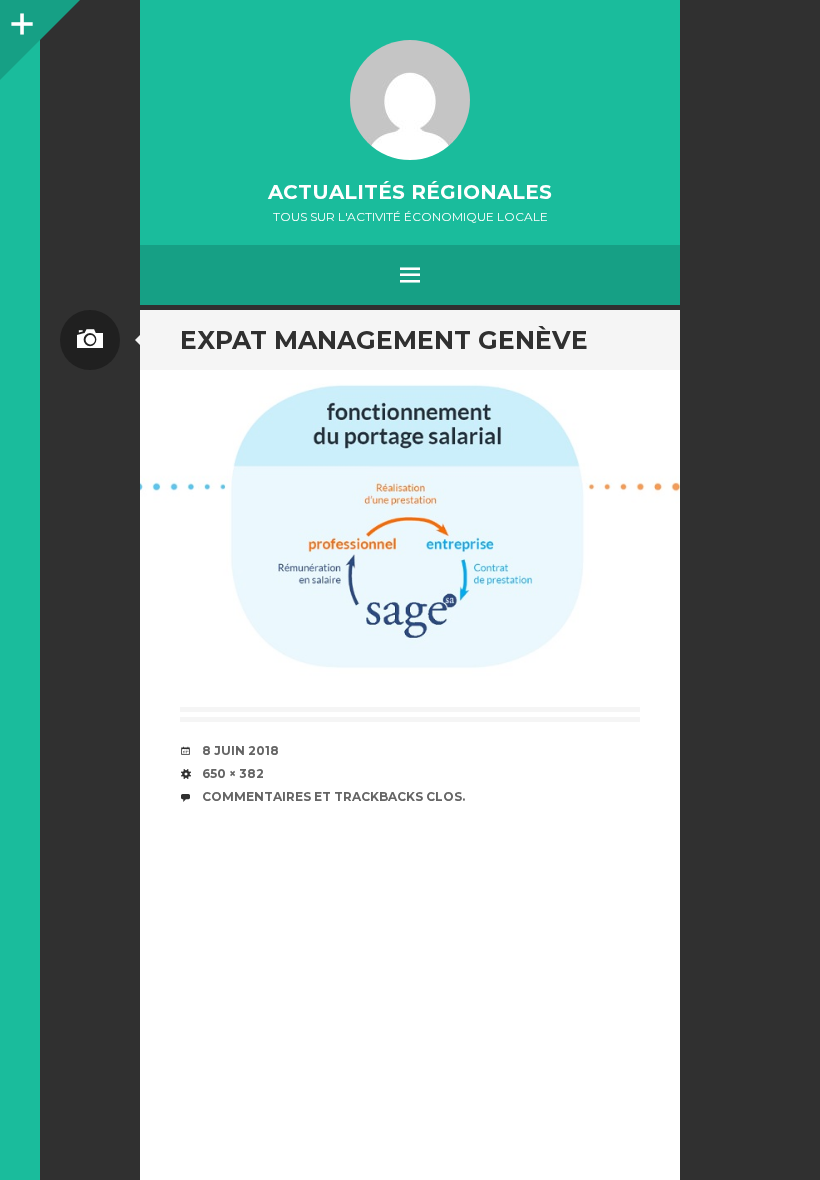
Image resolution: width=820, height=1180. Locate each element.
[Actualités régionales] (410, 100)
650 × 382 (233, 773)
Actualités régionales (410, 192)
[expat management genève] (410, 528)
